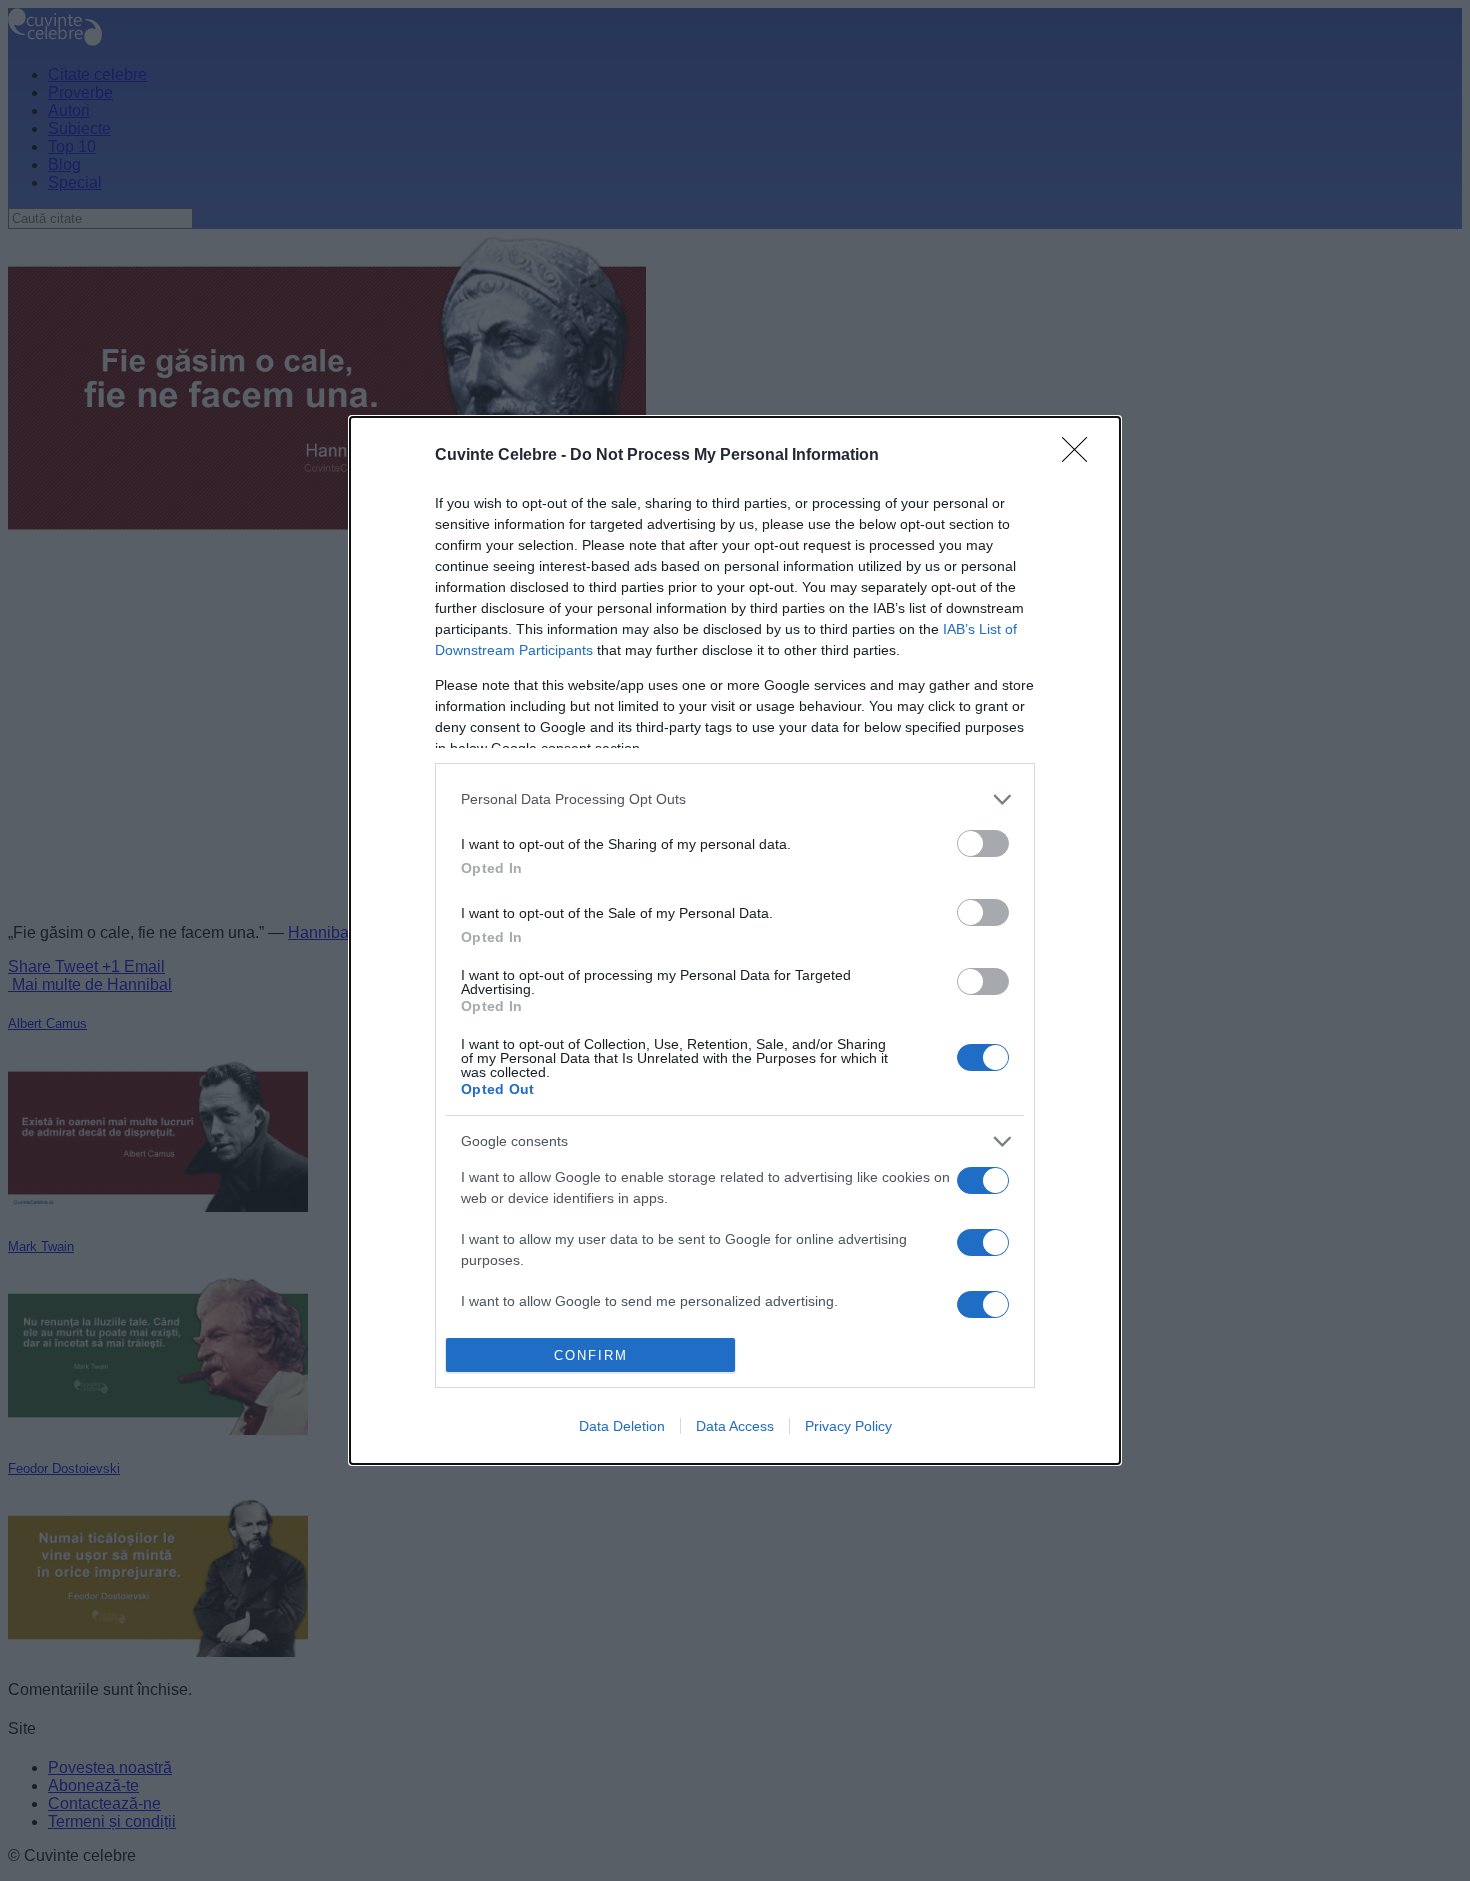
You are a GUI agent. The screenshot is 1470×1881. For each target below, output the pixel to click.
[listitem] (735, 799)
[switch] (983, 843)
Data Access (735, 1426)
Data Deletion (622, 1426)
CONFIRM (591, 1355)
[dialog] (735, 940)
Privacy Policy (848, 1426)
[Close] (1081, 456)
